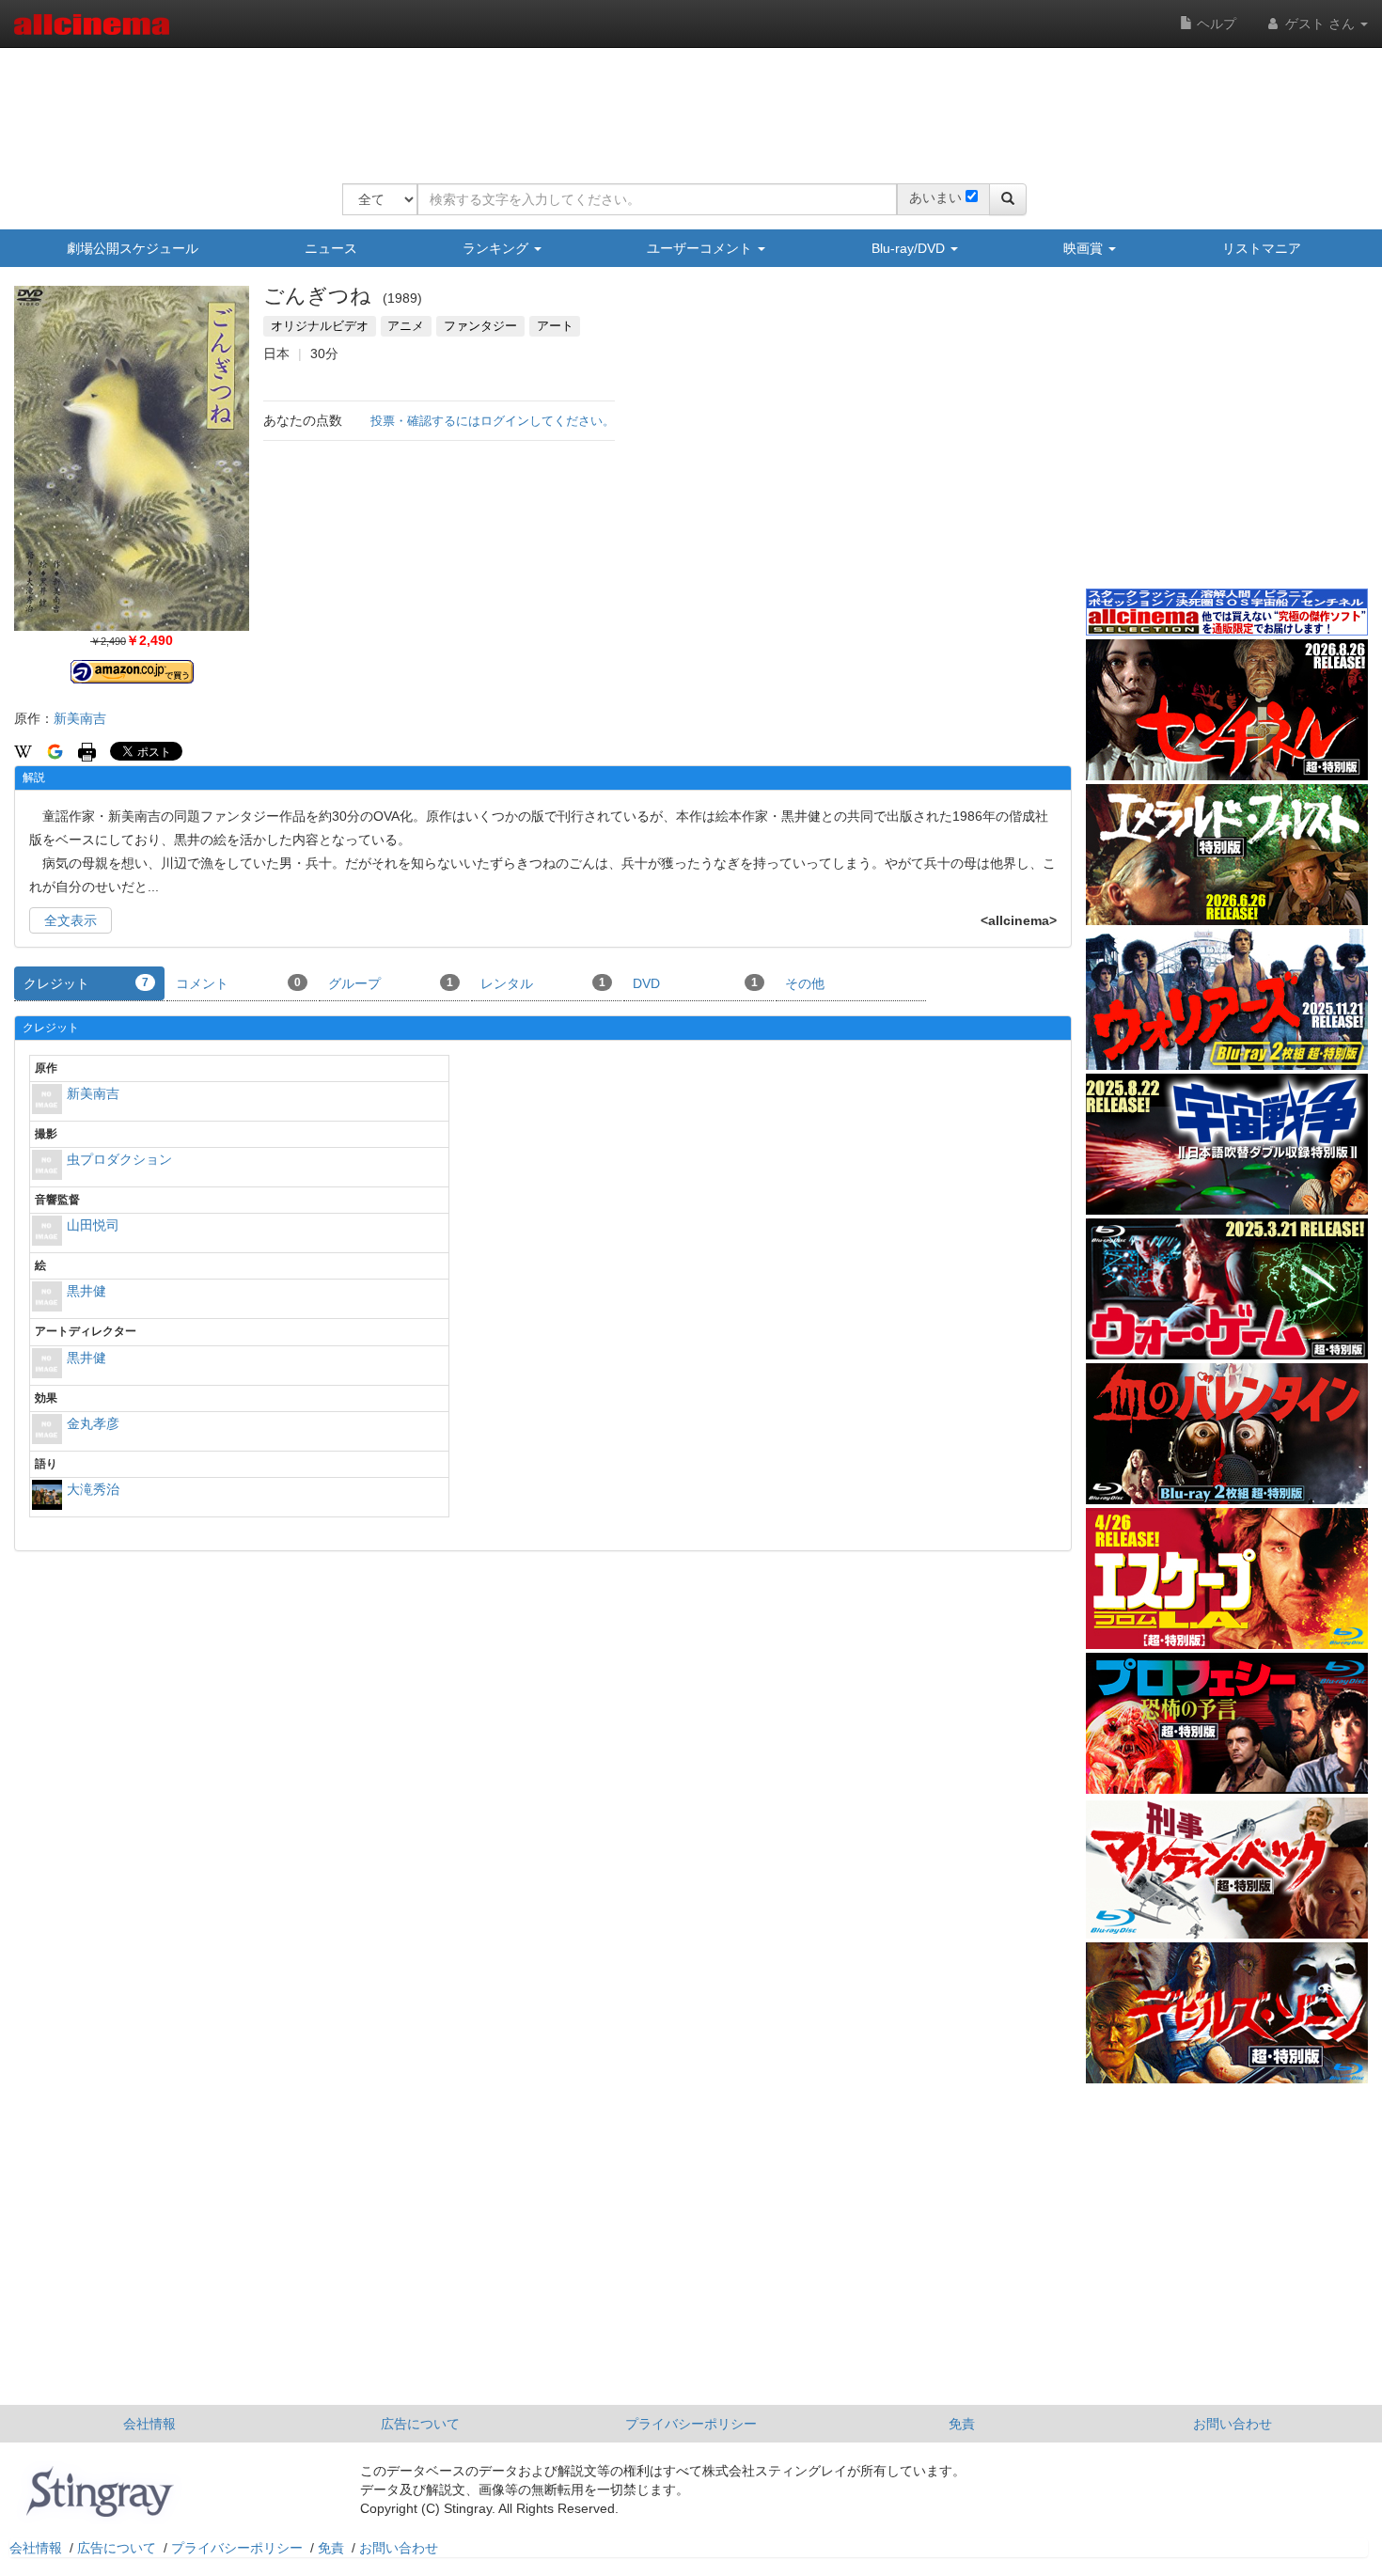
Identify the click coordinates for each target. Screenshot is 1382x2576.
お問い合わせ (1233, 2424)
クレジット (86, 983)
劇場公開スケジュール (133, 248)
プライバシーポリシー (691, 2424)
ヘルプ (1215, 24)
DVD (695, 983)
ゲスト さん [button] (1320, 24)
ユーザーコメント (701, 248)
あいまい (935, 197)
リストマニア (1262, 248)
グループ (391, 983)
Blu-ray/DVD (910, 248)
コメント (238, 983)
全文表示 (71, 920)
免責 (962, 2424)
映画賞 (1085, 248)
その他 (805, 983)
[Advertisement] (684, 103)
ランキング (497, 248)
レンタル (543, 983)
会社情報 (149, 2424)
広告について (420, 2424)
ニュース (331, 248)
